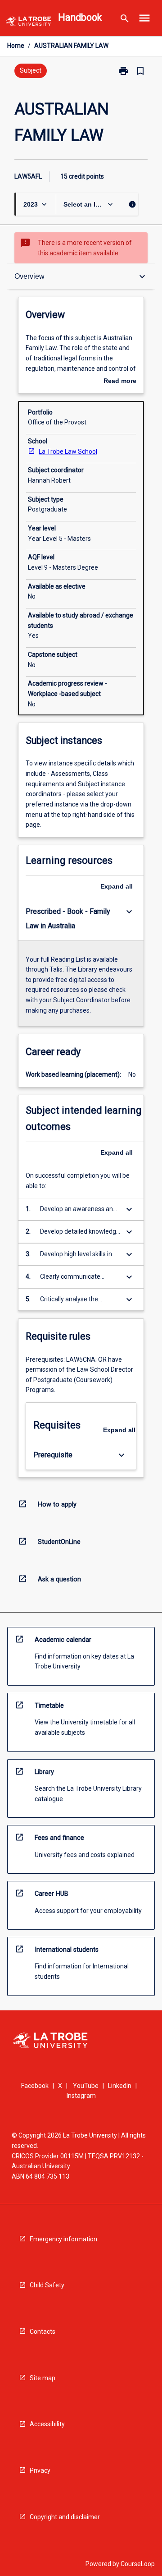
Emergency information (63, 2239)
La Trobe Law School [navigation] (68, 452)
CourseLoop (138, 2564)
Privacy (40, 2470)
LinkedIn (120, 2086)
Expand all (117, 886)
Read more (120, 382)
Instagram (81, 2096)
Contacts (43, 2332)
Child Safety (47, 2285)
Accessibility (47, 2424)
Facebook (35, 2086)
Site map (43, 2378)
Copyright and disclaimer (65, 2517)
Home (16, 46)
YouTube (86, 2086)
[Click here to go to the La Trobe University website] (28, 23)
